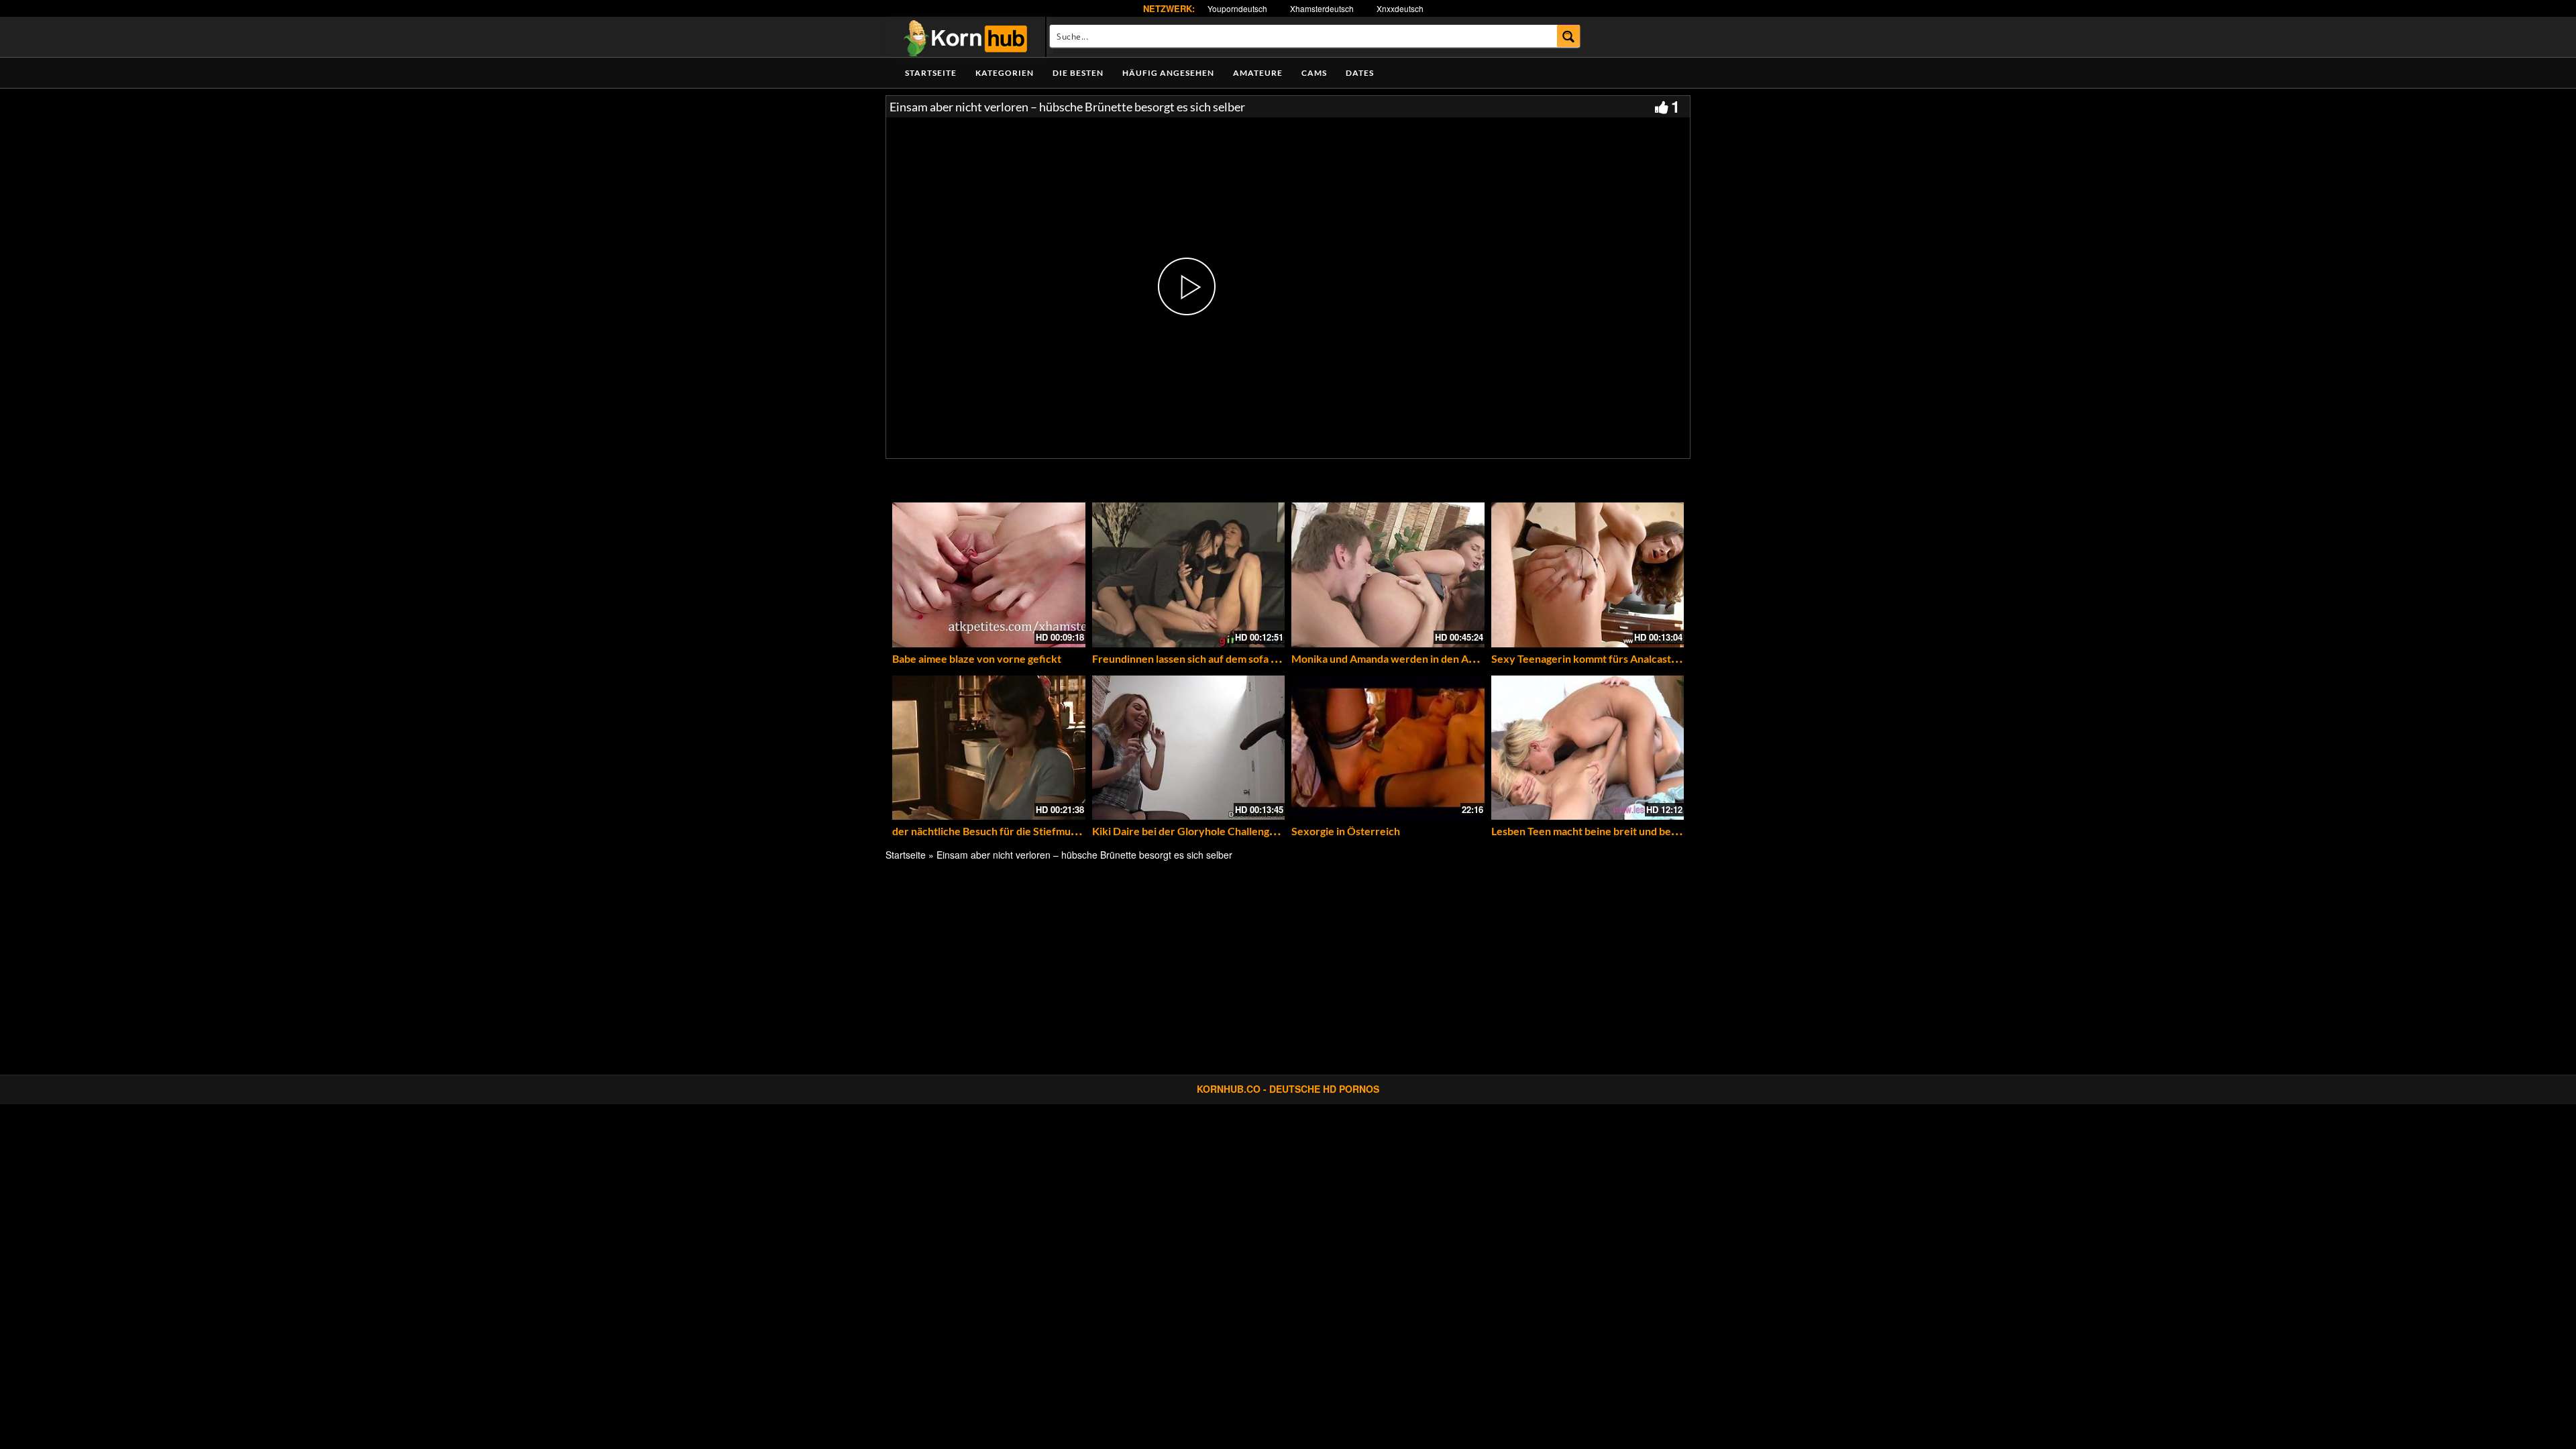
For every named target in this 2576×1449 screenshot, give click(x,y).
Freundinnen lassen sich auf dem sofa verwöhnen (1209, 658)
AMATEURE (1258, 73)
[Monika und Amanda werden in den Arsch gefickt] (1388, 575)
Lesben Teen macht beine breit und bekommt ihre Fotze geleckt (1642, 831)
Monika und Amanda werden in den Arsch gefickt (1408, 658)
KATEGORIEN (1005, 73)
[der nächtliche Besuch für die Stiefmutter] (989, 748)
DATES (1360, 73)
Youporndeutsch (1237, 8)
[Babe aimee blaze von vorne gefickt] (989, 575)
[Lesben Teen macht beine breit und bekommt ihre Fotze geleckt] (1588, 748)
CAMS (1314, 73)
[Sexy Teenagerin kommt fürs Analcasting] (1588, 575)
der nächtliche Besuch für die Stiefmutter (991, 831)
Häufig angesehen (1168, 73)
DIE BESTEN (1078, 73)
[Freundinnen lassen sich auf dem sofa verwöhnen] (1189, 575)
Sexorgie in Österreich (1346, 831)
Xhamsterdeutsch (1322, 8)
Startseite (931, 73)
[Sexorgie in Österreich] (1388, 748)
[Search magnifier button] (1569, 36)
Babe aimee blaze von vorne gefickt (977, 658)
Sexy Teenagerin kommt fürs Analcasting (1588, 658)
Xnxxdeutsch (1400, 8)
